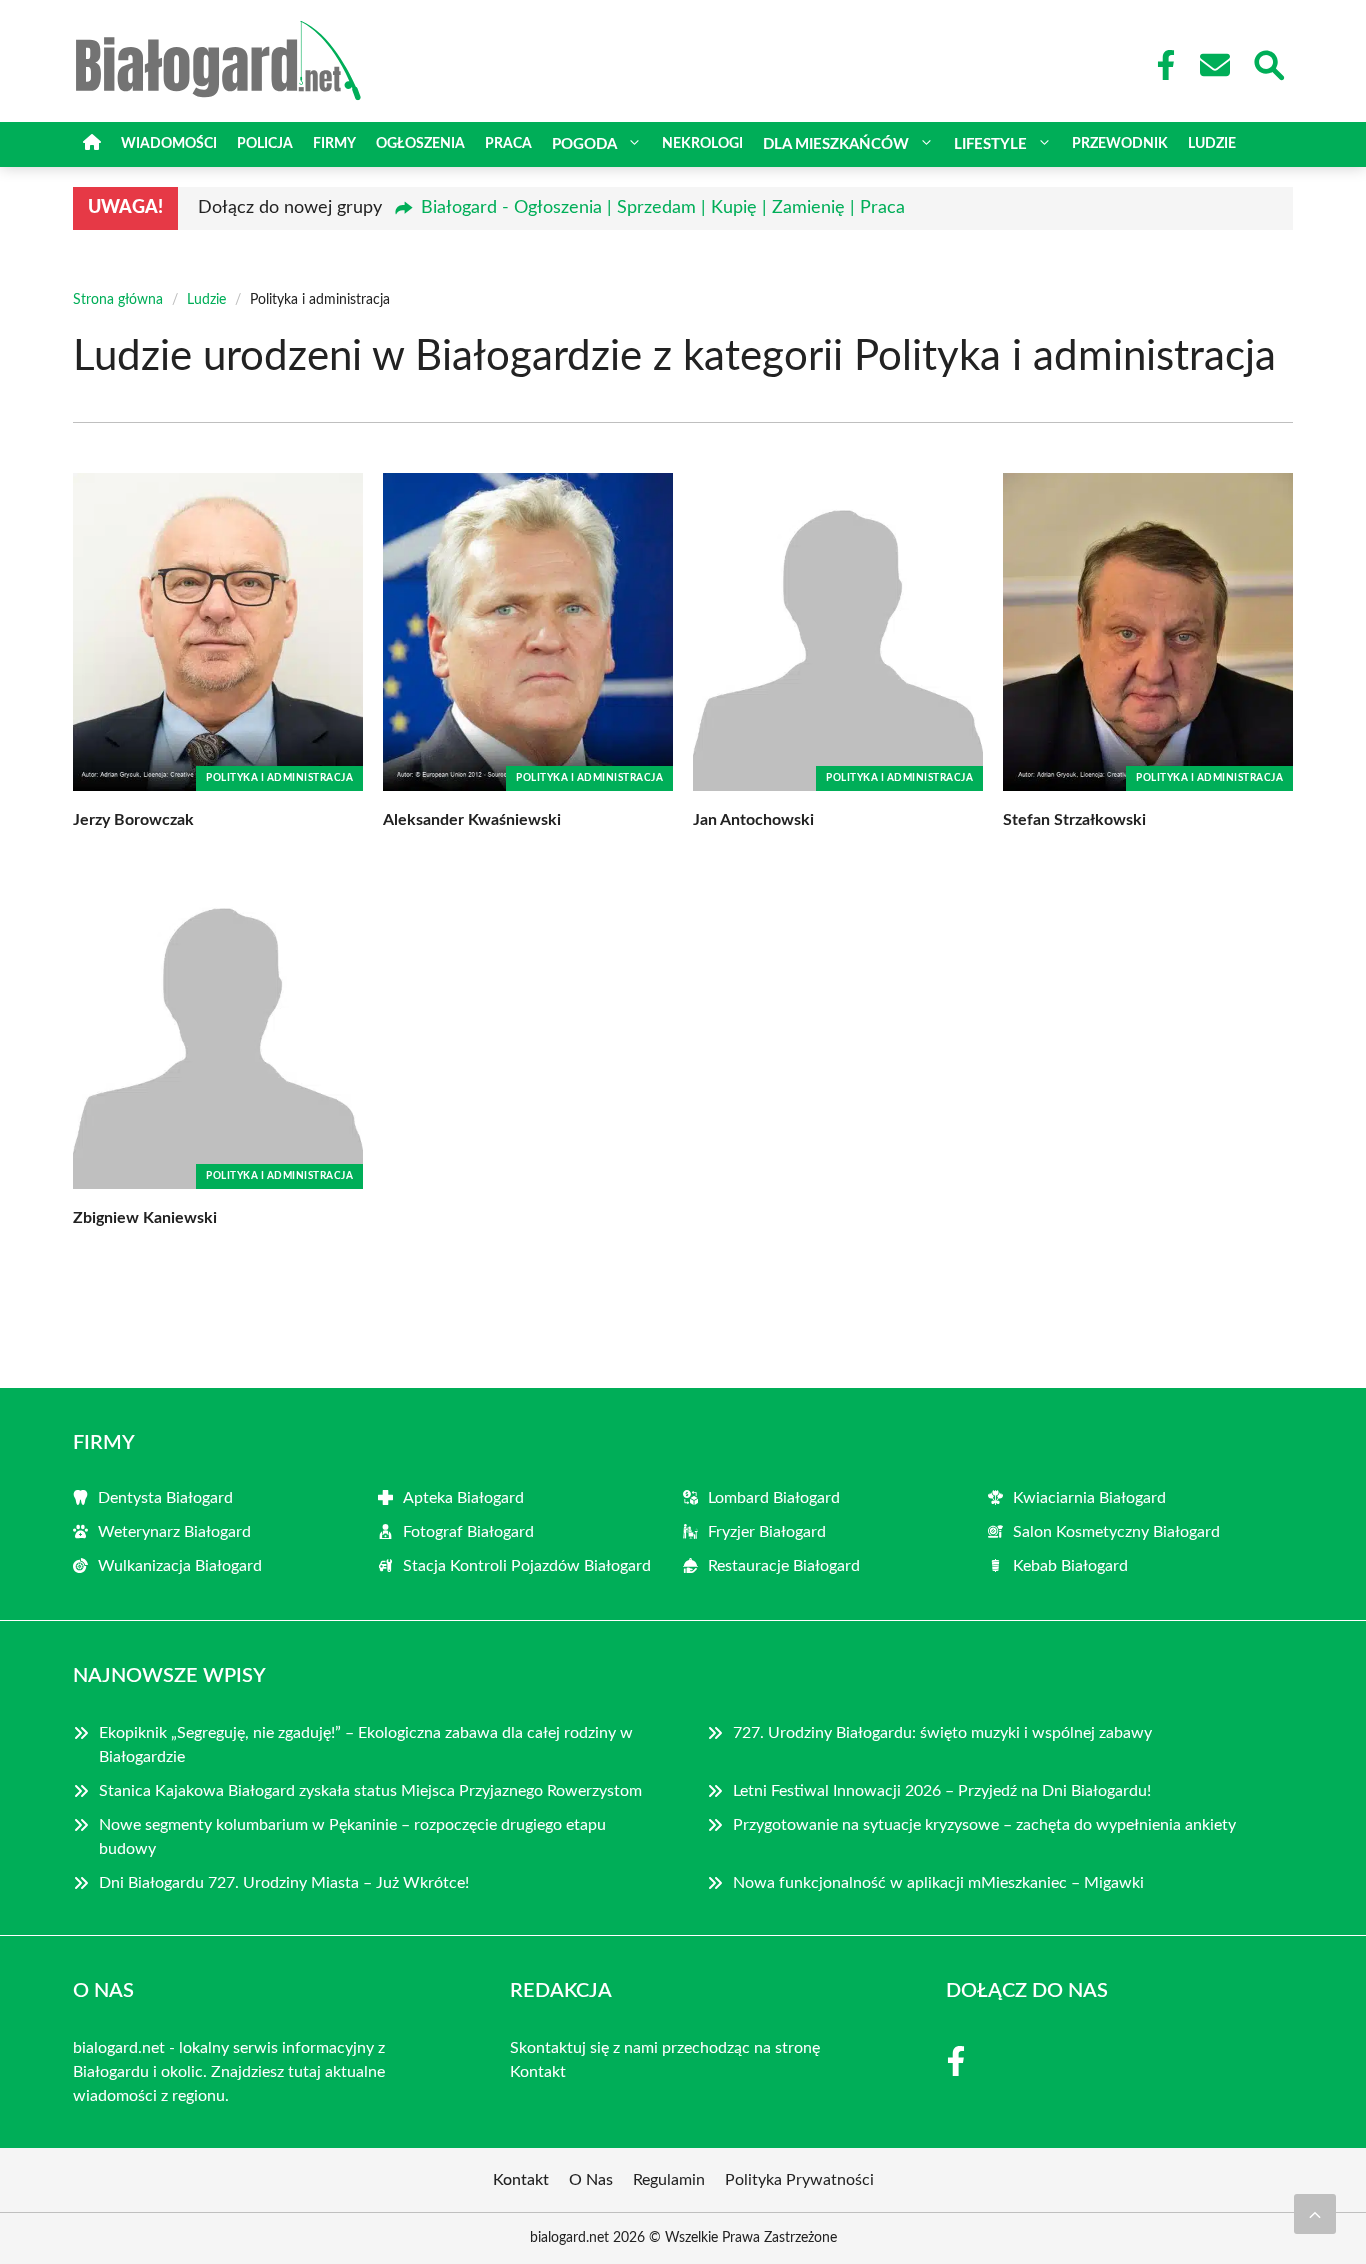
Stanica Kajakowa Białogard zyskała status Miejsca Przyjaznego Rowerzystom (370, 1791)
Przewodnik (1120, 144)
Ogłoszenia (420, 144)
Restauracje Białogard (784, 1566)
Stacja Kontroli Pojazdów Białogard (527, 1566)
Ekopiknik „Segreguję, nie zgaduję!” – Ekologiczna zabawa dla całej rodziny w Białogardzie (366, 1745)
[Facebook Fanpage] (1160, 65)
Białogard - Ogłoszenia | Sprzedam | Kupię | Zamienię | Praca (663, 208)
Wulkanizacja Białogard (180, 1566)
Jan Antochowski (753, 820)
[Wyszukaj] (1268, 63)
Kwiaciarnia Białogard (1089, 1498)
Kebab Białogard (1070, 1566)
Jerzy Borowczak (133, 820)
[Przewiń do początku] (1315, 2214)
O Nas (591, 2180)
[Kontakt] (1214, 65)
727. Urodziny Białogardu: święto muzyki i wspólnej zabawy (942, 1733)
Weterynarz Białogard (174, 1532)
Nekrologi (702, 144)
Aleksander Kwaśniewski (472, 820)
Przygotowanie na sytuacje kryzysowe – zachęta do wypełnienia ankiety (984, 1825)
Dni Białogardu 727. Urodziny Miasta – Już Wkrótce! (284, 1883)
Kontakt (538, 2072)
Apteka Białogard (463, 1498)
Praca (508, 144)
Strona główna (118, 300)
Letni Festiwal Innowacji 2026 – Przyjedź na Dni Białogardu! (942, 1791)
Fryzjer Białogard (767, 1532)
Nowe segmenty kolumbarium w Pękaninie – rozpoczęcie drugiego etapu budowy (352, 1837)
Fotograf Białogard (468, 1532)
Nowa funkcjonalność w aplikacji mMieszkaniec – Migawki (938, 1883)
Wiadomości (169, 144)
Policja (265, 144)
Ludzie (1212, 144)
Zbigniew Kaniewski (145, 1218)
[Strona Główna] (92, 144)
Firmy (334, 144)
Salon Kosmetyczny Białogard (1116, 1532)
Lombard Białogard (774, 1498)
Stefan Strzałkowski (1074, 820)
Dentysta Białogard (165, 1498)
